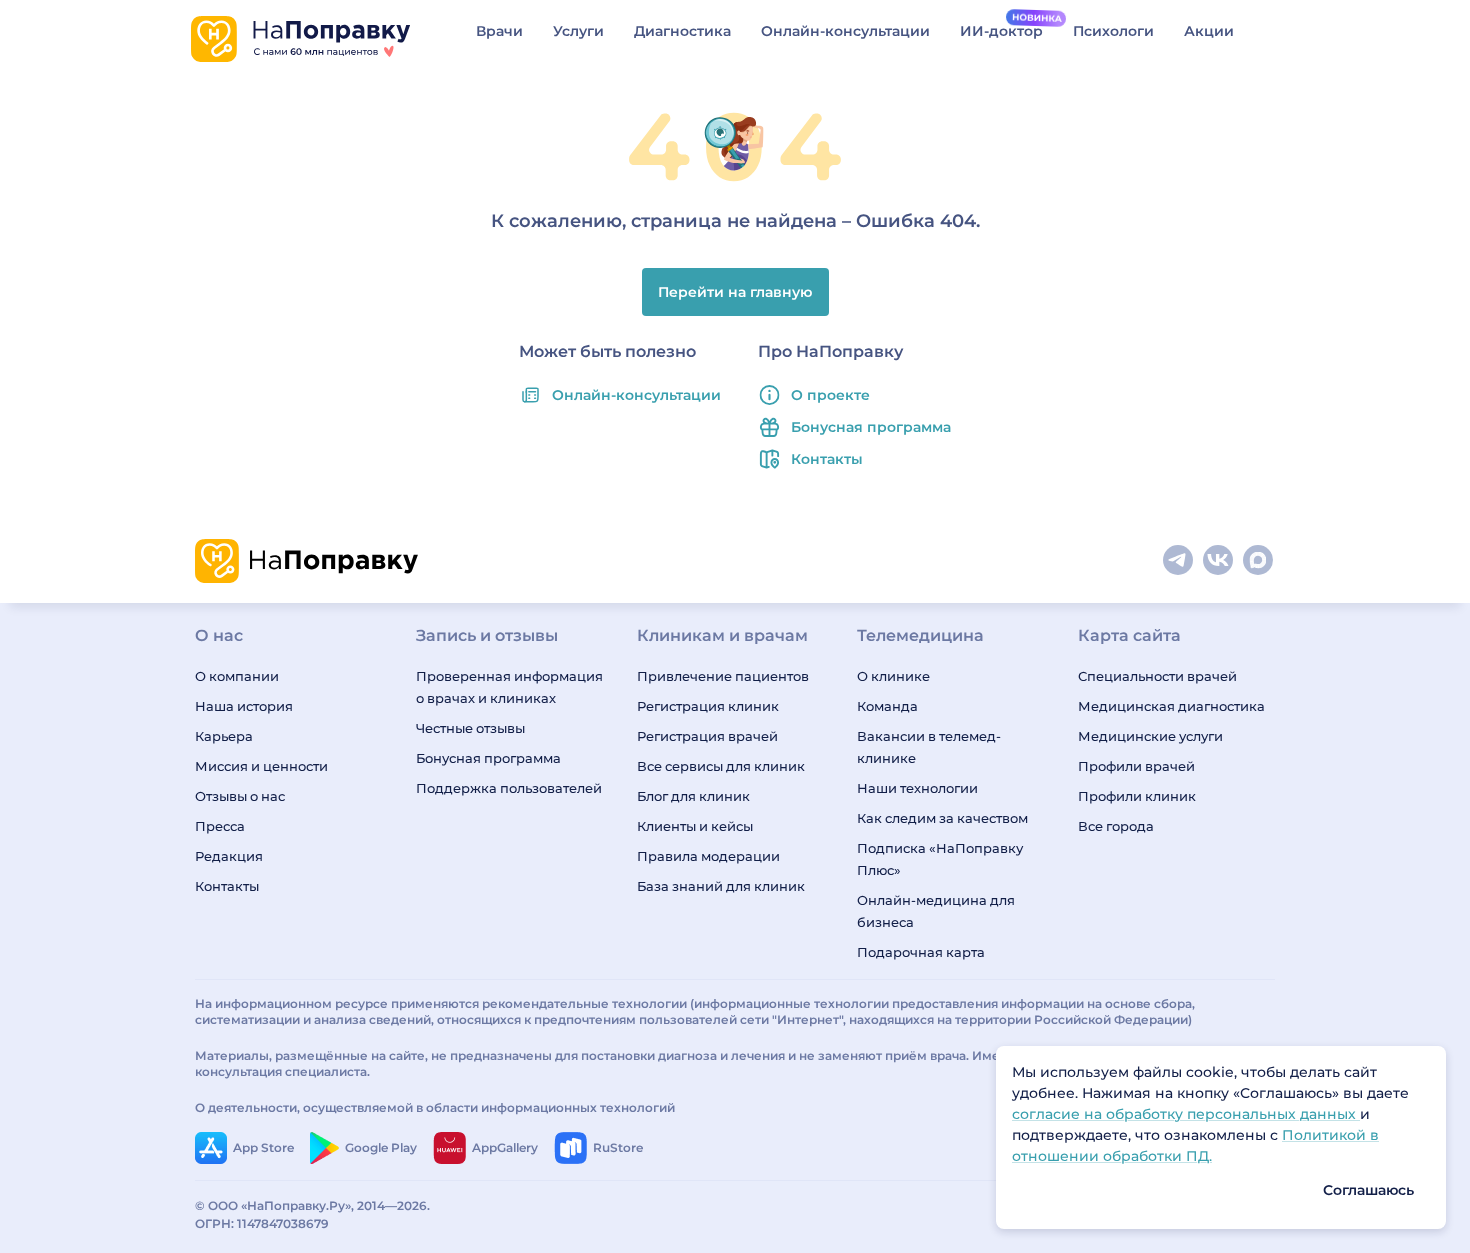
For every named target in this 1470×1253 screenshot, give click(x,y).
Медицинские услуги (1150, 736)
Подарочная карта (921, 952)
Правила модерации (708, 856)
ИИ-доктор (1001, 31)
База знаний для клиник (721, 886)
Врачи (499, 31)
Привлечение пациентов (723, 676)
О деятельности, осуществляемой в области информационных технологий (435, 1107)
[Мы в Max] (1259, 561)
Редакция (229, 856)
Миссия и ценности (261, 766)
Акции (1209, 31)
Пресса (220, 826)
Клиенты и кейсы (695, 826)
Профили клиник (1137, 796)
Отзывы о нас (240, 796)
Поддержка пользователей (509, 788)
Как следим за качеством (942, 818)
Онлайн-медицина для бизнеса (936, 911)
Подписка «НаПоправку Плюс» (940, 859)
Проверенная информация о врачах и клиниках (509, 687)
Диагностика (682, 31)
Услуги (578, 31)
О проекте (830, 395)
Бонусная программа (871, 427)
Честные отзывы (470, 728)
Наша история (244, 706)
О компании (237, 676)
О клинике (893, 676)
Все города (1116, 826)
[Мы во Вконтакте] (1219, 561)
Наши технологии (917, 788)
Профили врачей (1136, 766)
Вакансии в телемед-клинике (929, 747)
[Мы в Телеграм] (1179, 561)
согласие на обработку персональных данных (1186, 1114)
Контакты (827, 459)
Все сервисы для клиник (721, 766)
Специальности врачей (1157, 676)
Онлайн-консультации (845, 31)
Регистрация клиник (708, 706)
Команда (887, 706)
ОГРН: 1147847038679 (262, 1223)
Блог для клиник (693, 796)
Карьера (224, 736)
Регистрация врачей (707, 736)
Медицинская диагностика (1171, 706)
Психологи (1113, 31)
